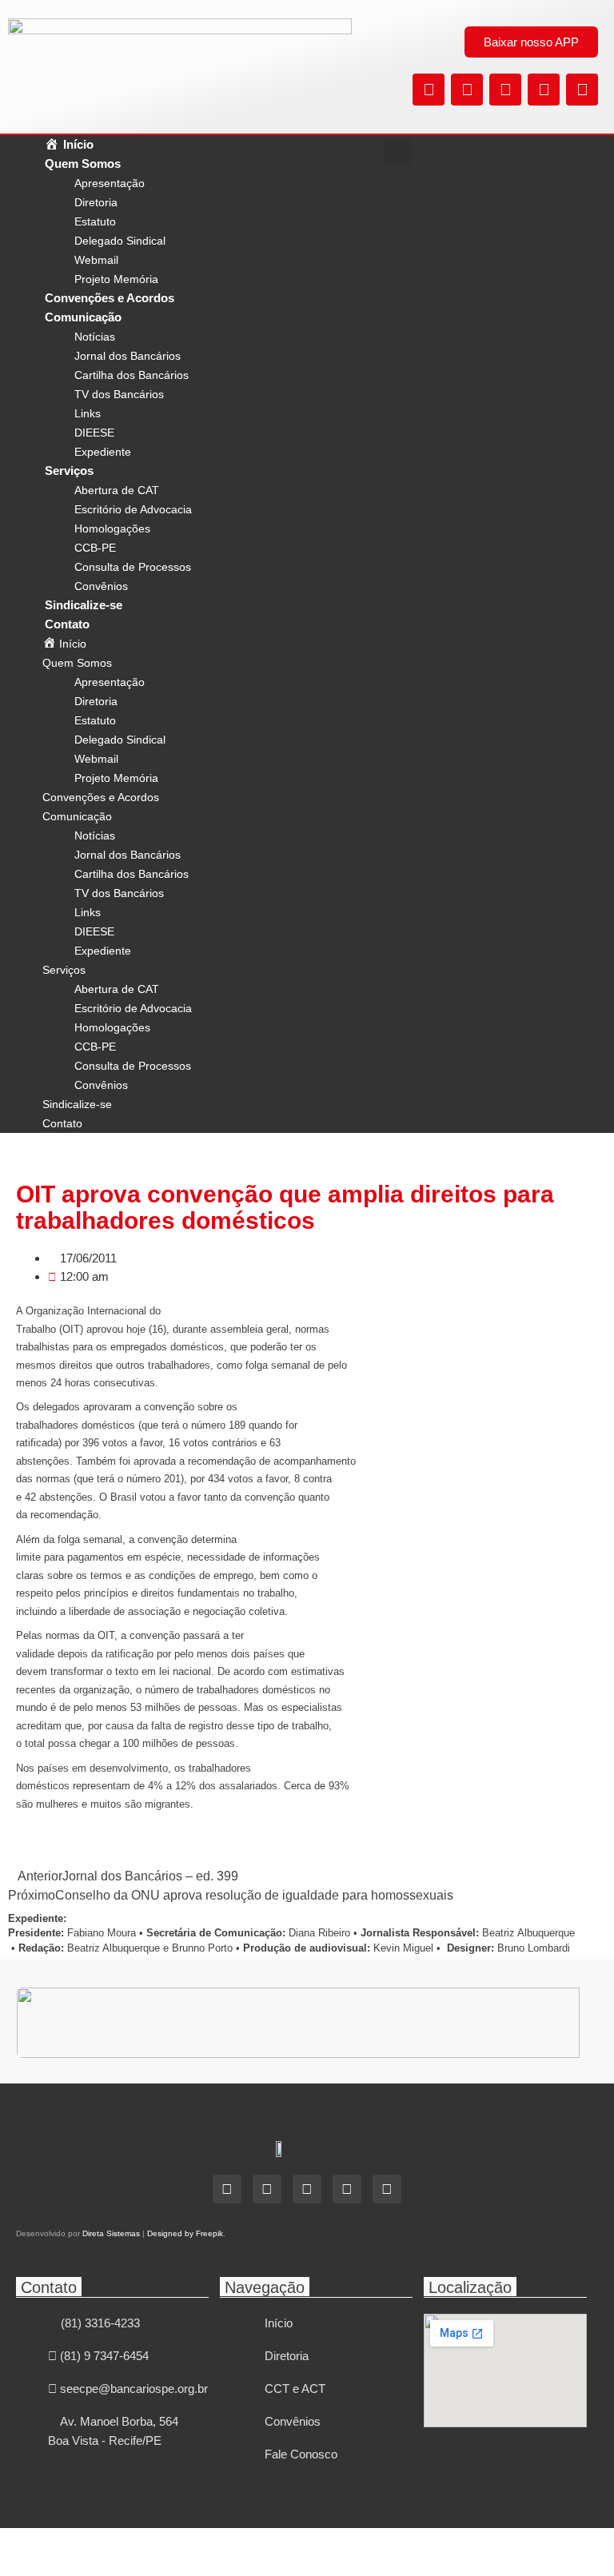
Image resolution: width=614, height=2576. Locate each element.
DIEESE (94, 433)
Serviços (69, 471)
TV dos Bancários (119, 394)
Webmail (96, 260)
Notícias (95, 337)
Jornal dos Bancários (128, 356)
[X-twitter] (429, 90)
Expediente (103, 452)
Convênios (101, 586)
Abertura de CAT (117, 490)
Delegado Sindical (120, 241)
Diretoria (96, 202)
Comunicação (83, 317)
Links (88, 413)
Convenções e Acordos (110, 298)
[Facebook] (467, 90)
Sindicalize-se (84, 605)
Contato (67, 624)
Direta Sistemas (111, 2233)
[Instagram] (505, 90)
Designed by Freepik (185, 2233)
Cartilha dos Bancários (132, 375)
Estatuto (95, 221)
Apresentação (110, 183)
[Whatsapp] (544, 90)
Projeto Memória (116, 279)
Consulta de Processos (133, 567)
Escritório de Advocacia (133, 509)
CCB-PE (95, 548)
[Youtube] (582, 90)
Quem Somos (83, 163)
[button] (398, 152)
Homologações (112, 528)
